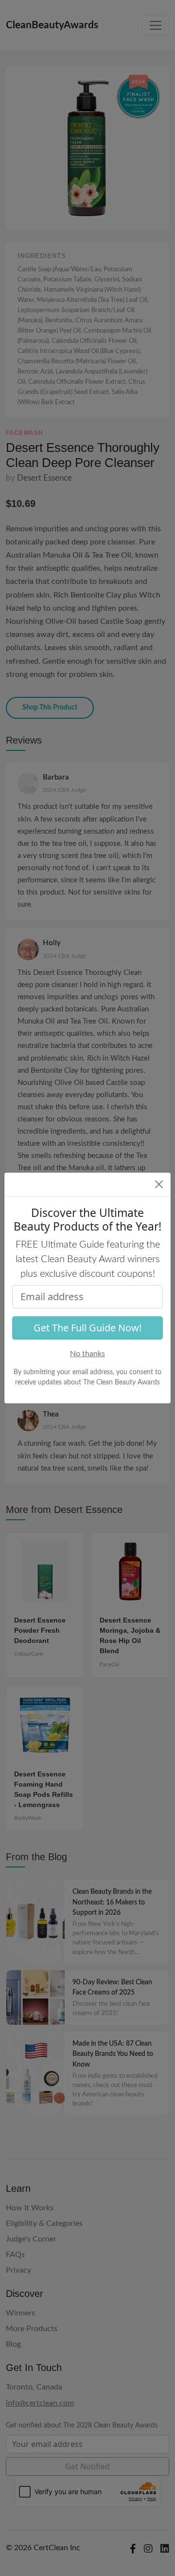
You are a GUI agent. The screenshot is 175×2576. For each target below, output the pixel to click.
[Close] (159, 1184)
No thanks (87, 1354)
